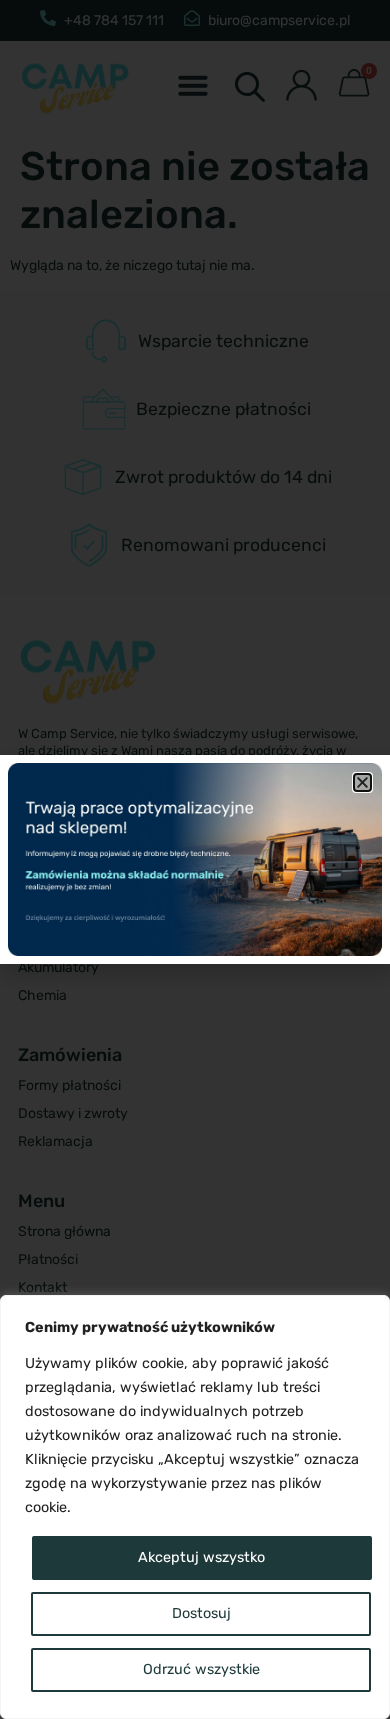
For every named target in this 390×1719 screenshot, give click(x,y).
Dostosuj (201, 1613)
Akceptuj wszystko (201, 1557)
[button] (362, 782)
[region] (195, 1507)
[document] (195, 859)
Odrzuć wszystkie (201, 1669)
